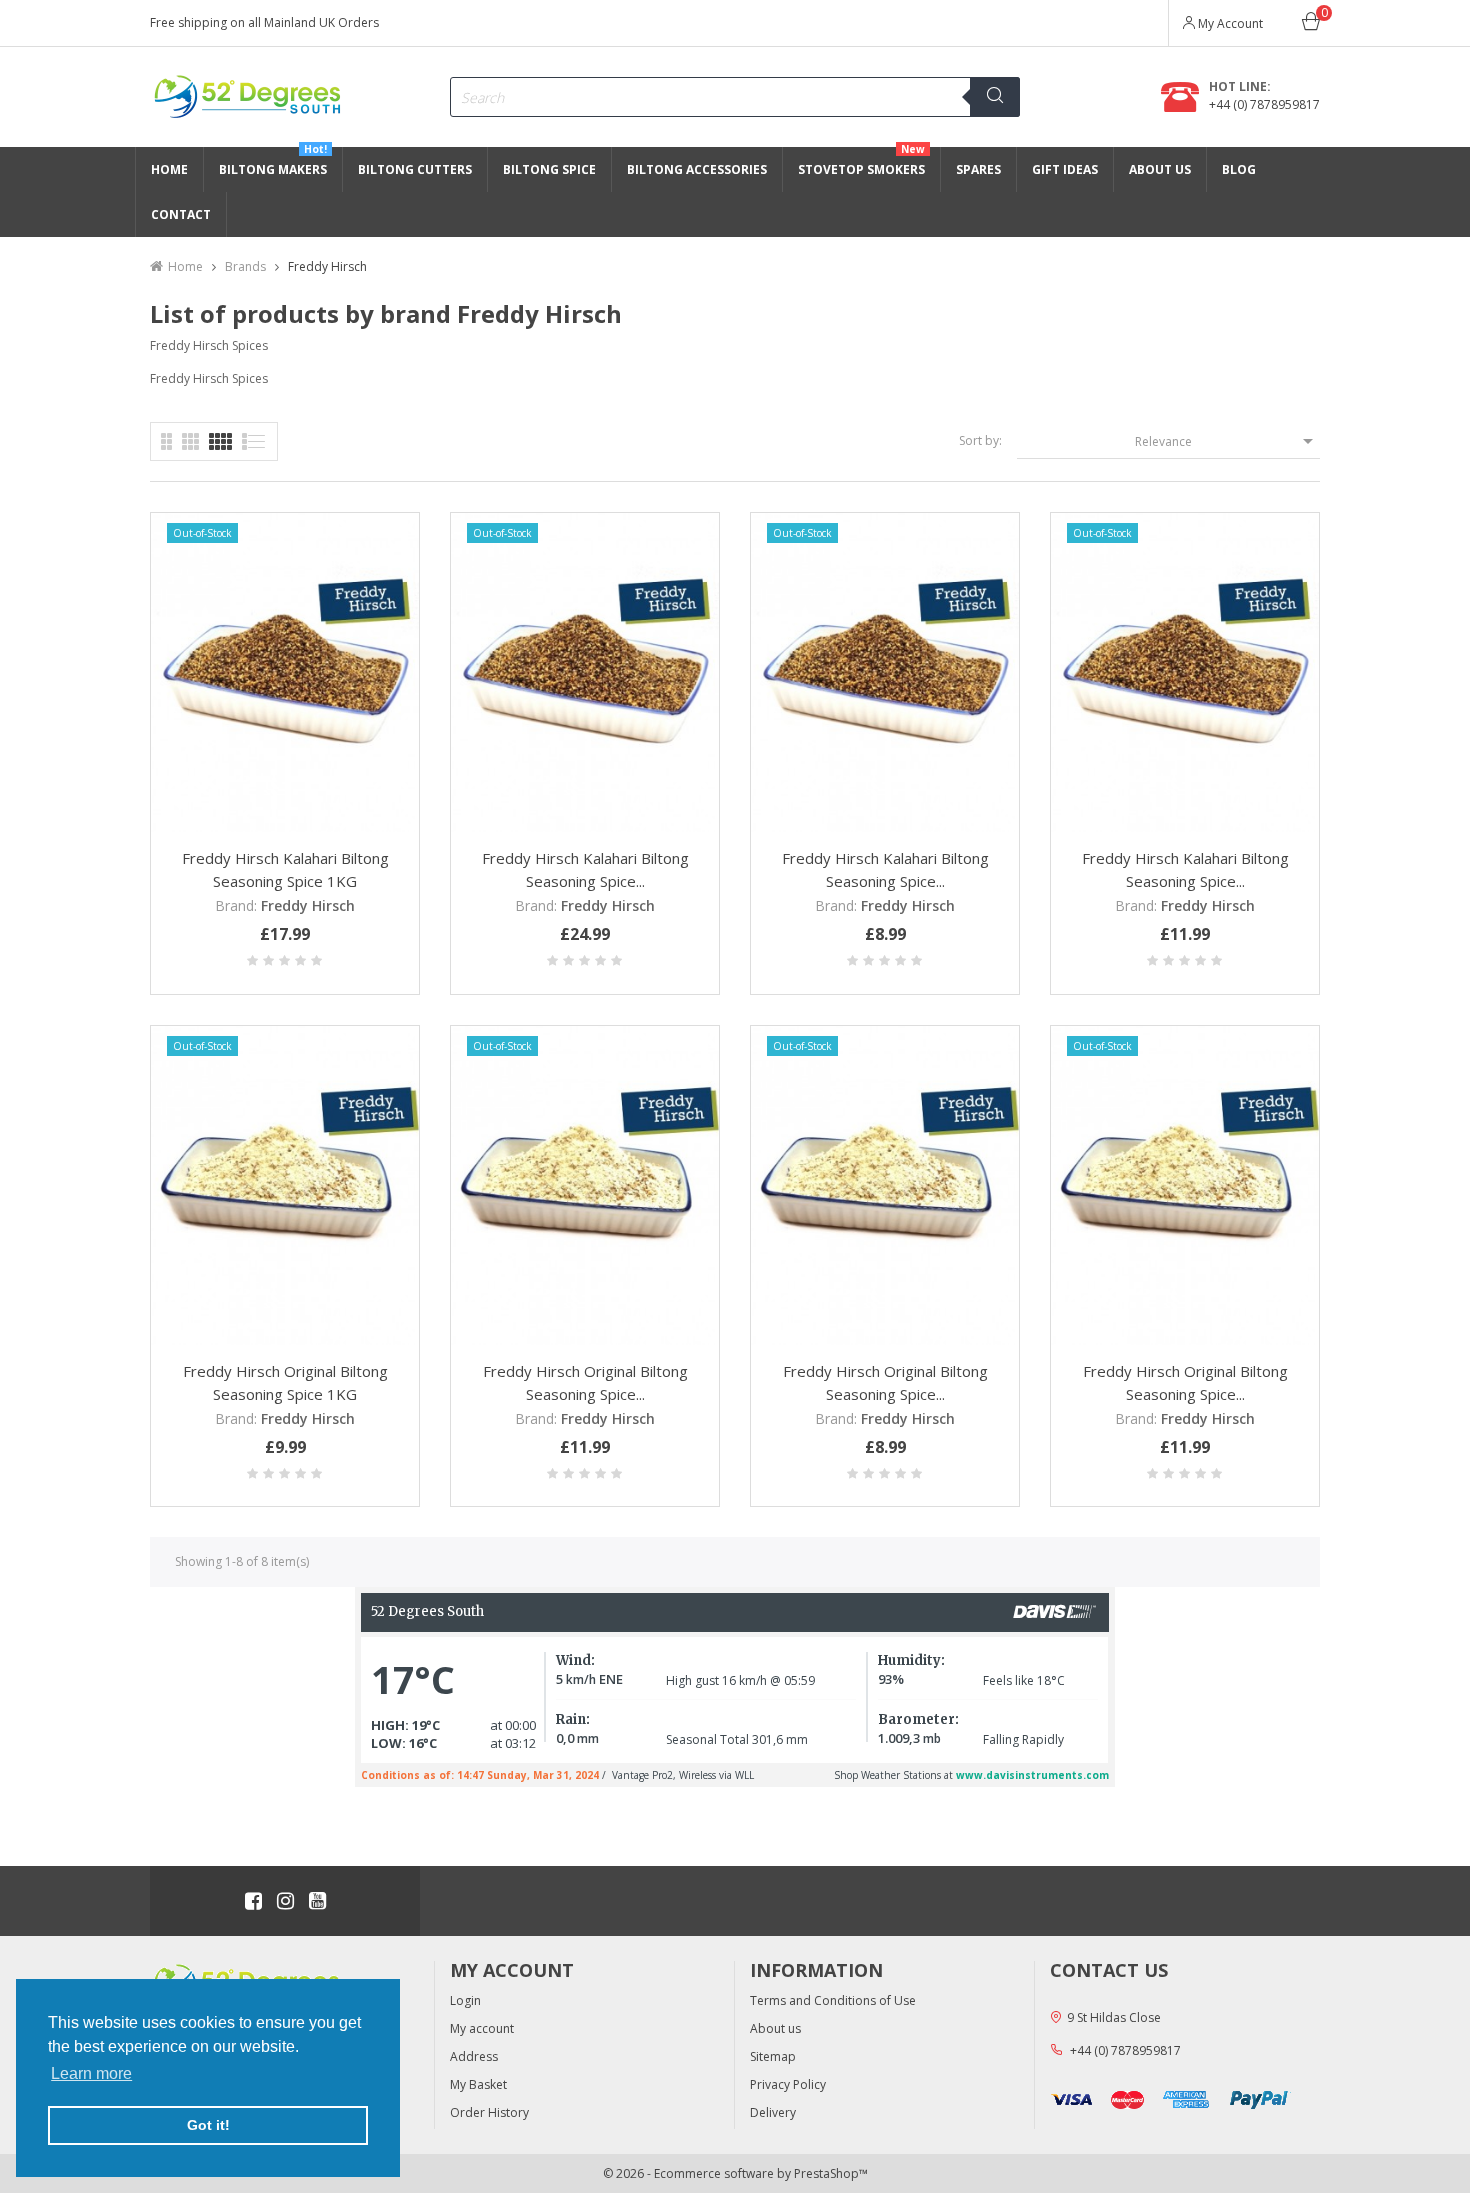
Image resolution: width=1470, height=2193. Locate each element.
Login (465, 2000)
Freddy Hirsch (308, 905)
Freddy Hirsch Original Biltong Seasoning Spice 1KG (285, 1382)
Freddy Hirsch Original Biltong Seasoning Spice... (585, 1382)
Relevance (1227, 441)
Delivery (773, 2112)
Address (474, 2056)
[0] (1311, 24)
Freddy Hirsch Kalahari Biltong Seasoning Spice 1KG (285, 869)
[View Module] (220, 441)
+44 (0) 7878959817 (1264, 104)
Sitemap (773, 2056)
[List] (166, 441)
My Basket (478, 2084)
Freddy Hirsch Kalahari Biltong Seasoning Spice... (585, 869)
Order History (489, 2112)
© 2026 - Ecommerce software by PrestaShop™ (735, 2173)
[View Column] (190, 441)
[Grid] (254, 441)
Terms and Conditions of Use (833, 2000)
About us (775, 2028)
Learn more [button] (91, 2073)
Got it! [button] (208, 2125)
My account (482, 2028)
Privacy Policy (788, 2084)
